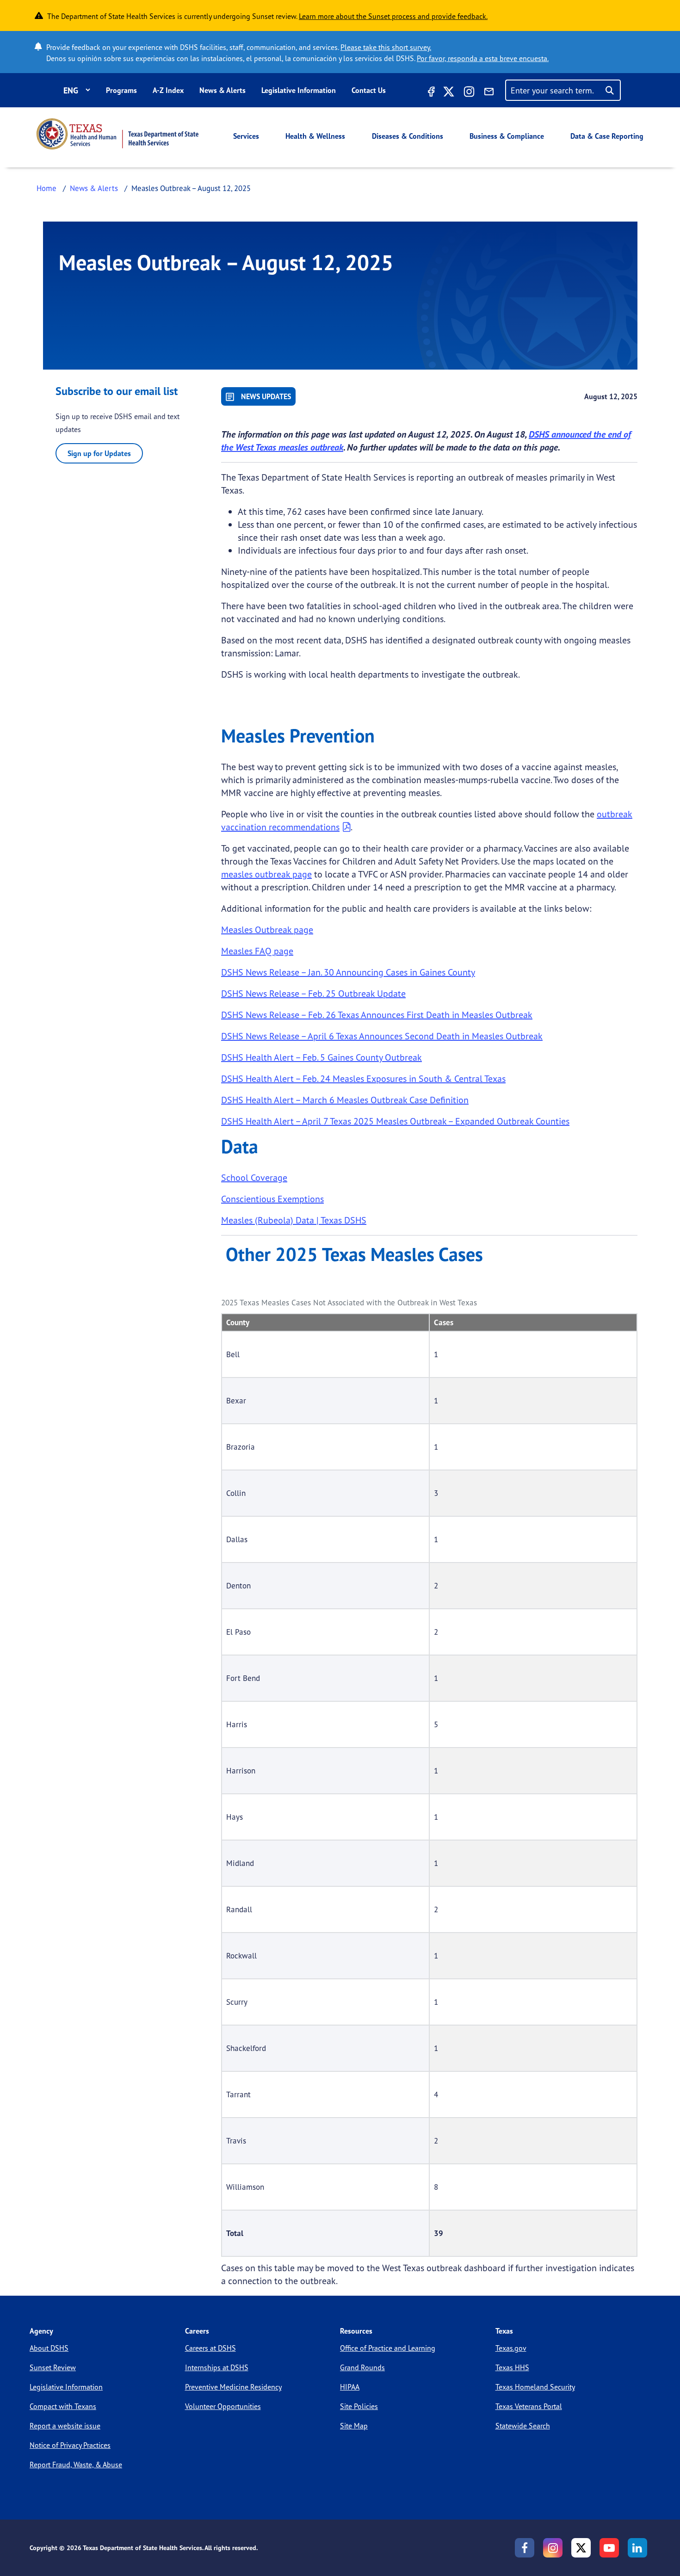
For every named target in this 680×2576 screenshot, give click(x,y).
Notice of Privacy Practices (70, 2445)
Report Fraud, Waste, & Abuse (76, 2465)
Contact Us (369, 90)
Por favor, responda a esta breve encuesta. (483, 58)
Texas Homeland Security (535, 2387)
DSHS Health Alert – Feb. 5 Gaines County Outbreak (321, 1057)
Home (46, 188)
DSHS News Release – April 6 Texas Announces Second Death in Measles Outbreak (382, 1036)
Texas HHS (512, 2367)
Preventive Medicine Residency (233, 2387)
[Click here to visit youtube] (609, 2548)
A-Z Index (168, 90)
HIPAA (350, 2387)
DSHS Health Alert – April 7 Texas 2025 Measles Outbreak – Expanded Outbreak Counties (395, 1121)
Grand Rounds (362, 2367)
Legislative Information (299, 90)
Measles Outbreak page (267, 930)
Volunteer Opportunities (223, 2406)
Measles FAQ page (257, 951)
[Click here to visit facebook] (430, 93)
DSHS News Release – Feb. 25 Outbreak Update (313, 993)
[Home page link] (117, 134)
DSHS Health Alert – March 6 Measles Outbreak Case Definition (345, 1100)
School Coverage (254, 1177)
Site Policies (359, 2406)
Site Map (354, 2426)
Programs (121, 90)
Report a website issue (65, 2426)
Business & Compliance (507, 136)
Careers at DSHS (210, 2348)
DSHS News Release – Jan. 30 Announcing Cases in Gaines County (348, 972)
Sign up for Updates (99, 453)
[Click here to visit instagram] (469, 93)
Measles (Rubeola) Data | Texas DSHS (294, 1220)
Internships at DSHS (217, 2367)
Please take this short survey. (386, 47)
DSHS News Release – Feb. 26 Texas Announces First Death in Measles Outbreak (377, 1015)
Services (246, 136)
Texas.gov (511, 2348)
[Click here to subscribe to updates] (489, 93)
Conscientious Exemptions (272, 1199)
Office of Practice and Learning (388, 2348)
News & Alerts (223, 90)
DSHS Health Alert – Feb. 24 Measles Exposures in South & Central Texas (363, 1078)
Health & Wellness (315, 136)
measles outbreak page (266, 874)
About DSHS (49, 2348)
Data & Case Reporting (607, 136)
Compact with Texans (63, 2406)
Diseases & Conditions (408, 136)
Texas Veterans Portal (529, 2406)
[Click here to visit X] (449, 93)
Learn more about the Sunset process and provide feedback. (393, 16)
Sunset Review (53, 2367)
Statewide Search (523, 2426)
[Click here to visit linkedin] (637, 2548)
